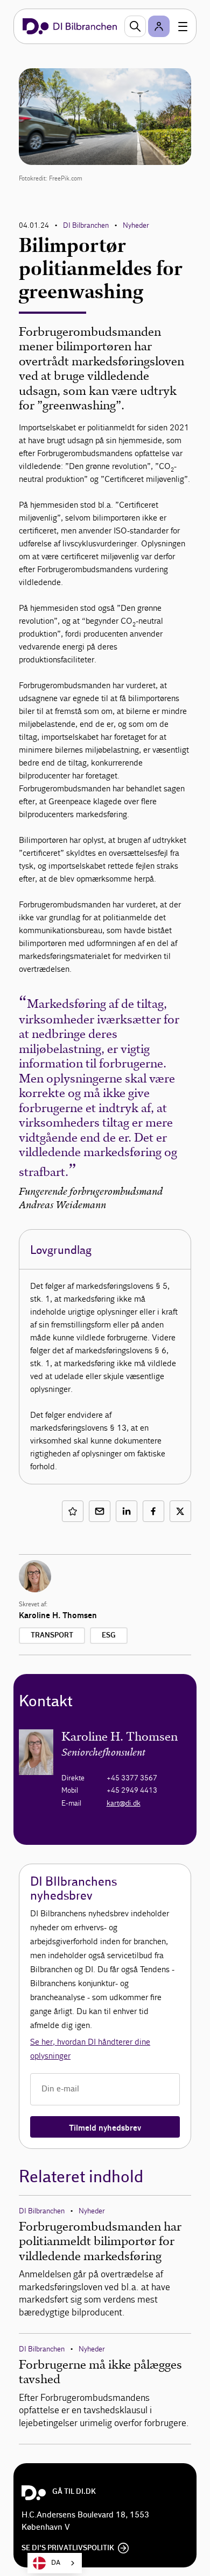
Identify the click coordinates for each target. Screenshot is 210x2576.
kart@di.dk (124, 1803)
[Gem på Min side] (73, 1511)
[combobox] (55, 2563)
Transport (52, 1635)
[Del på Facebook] (153, 1511)
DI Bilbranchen (86, 225)
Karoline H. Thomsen (58, 1615)
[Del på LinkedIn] (127, 1511)
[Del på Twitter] (180, 1511)
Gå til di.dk (74, 2492)
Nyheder (136, 225)
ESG (109, 1635)
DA (56, 2563)
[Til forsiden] (70, 26)
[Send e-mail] (100, 1511)
